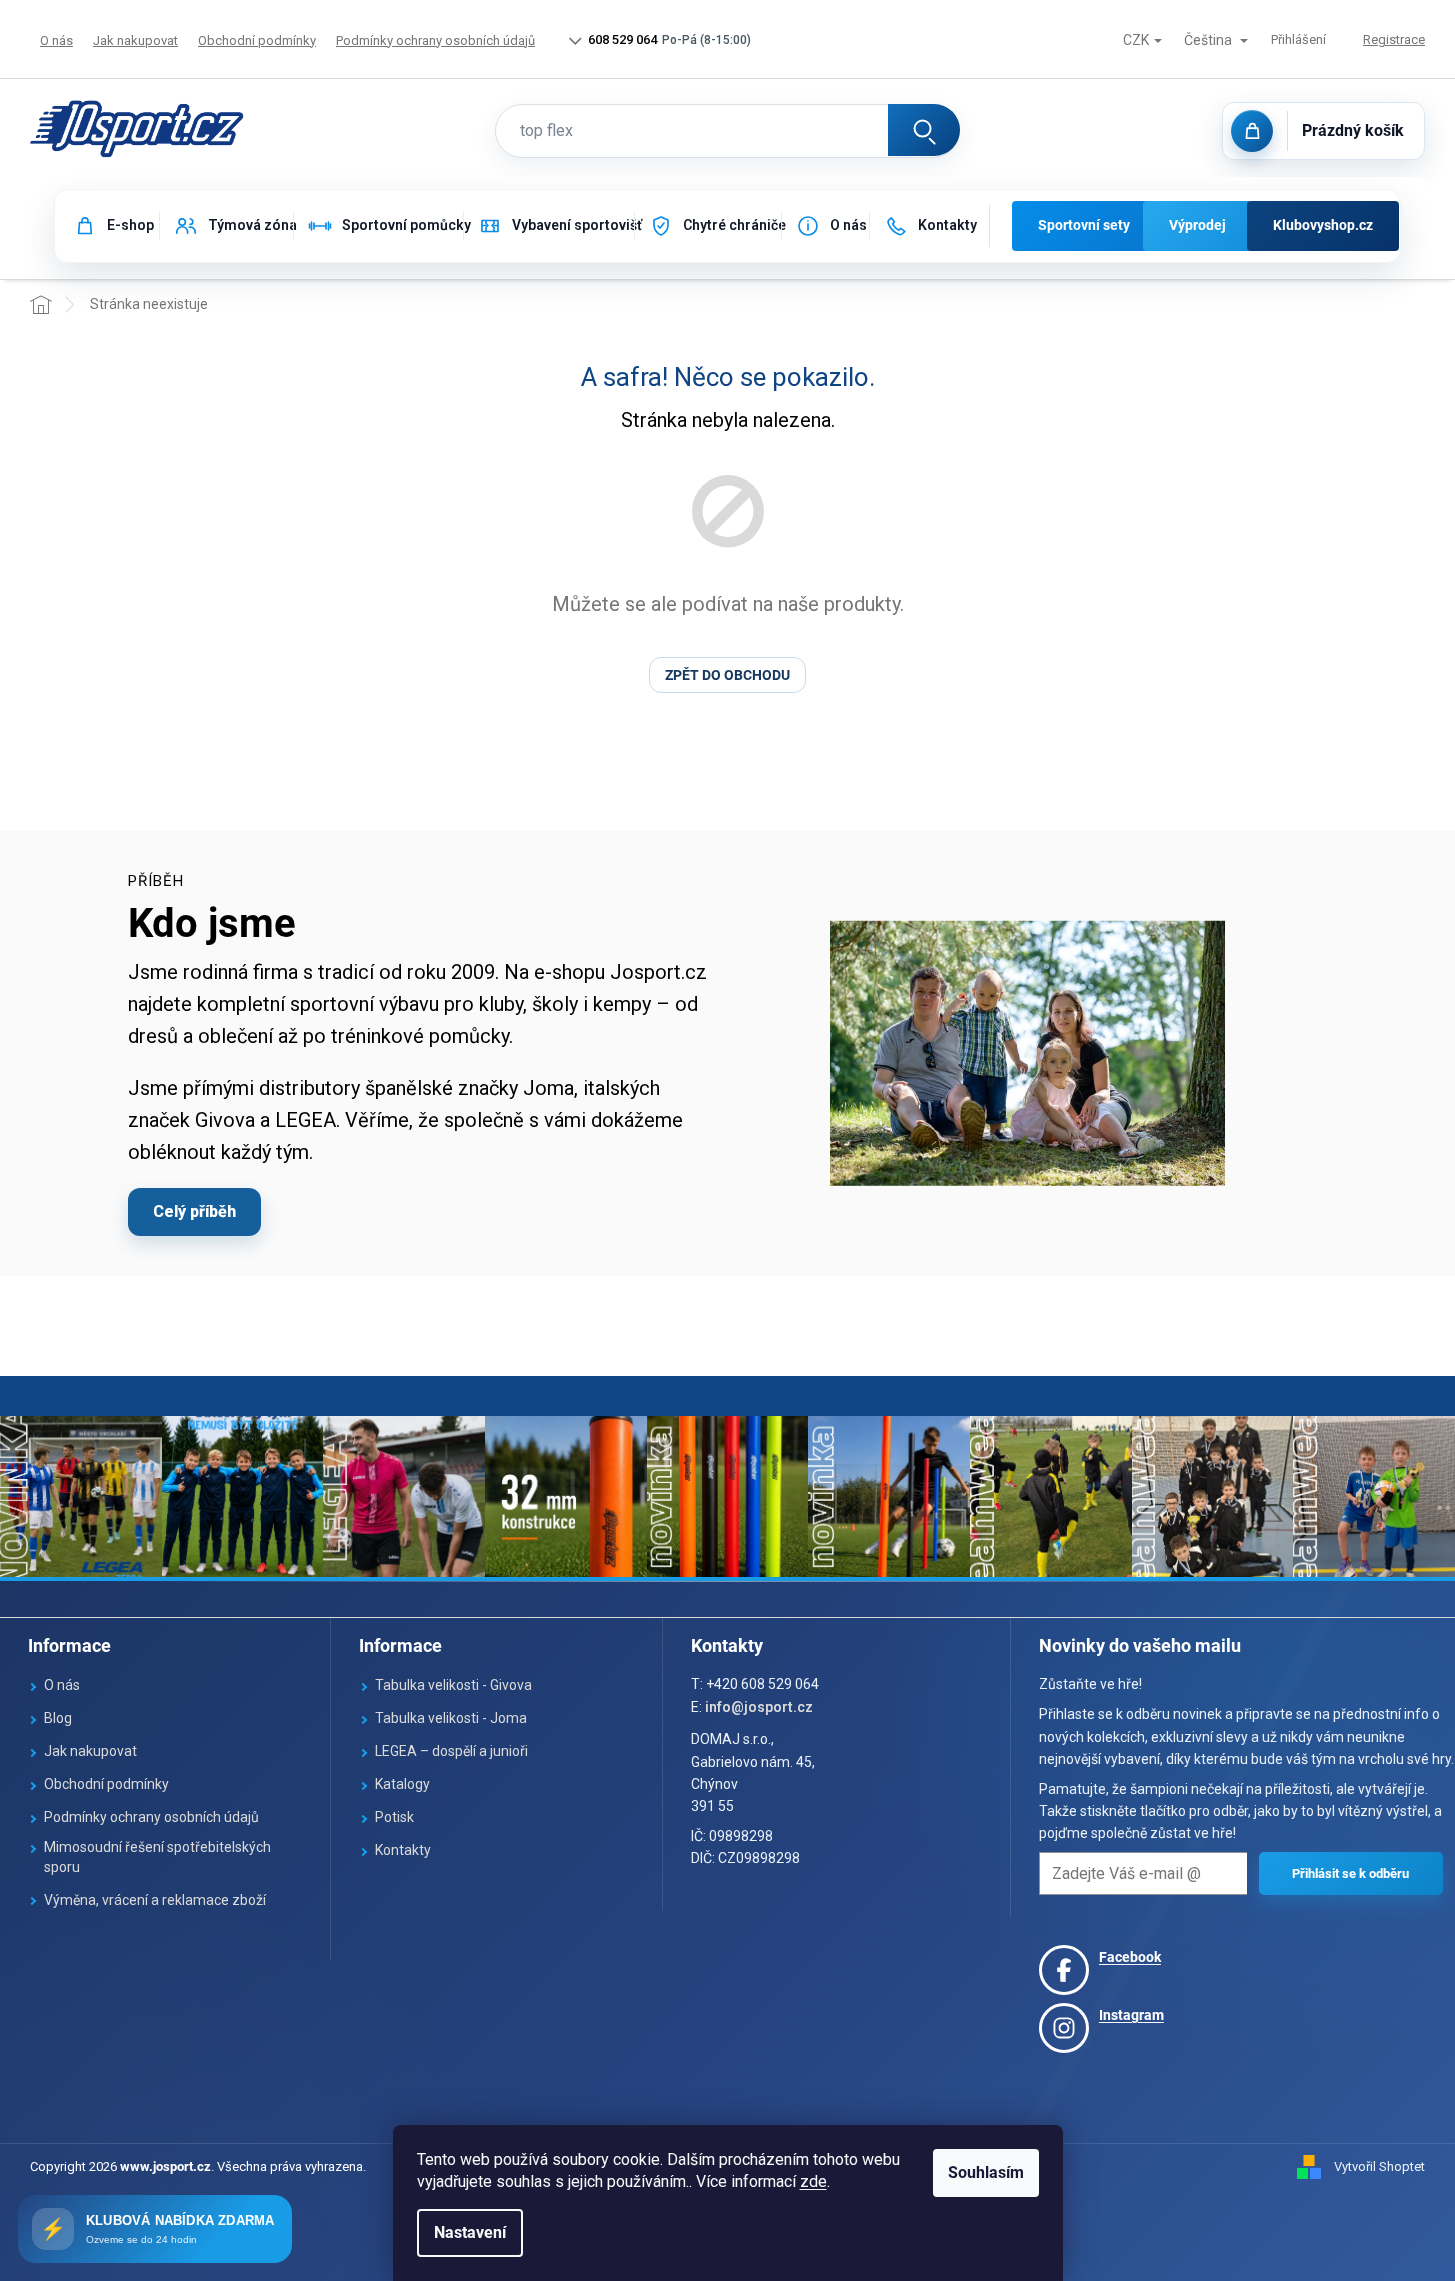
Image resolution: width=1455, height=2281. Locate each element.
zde (813, 2181)
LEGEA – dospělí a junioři (451, 1751)
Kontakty (403, 1850)
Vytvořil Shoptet (1379, 2166)
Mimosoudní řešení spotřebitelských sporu (157, 1857)
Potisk (394, 1817)
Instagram (1131, 2015)
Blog (58, 1718)
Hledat (924, 130)
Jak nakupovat (135, 40)
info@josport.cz (759, 1707)
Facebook (1130, 1957)
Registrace (1394, 39)
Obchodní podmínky (257, 40)
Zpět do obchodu (727, 675)
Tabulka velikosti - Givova (453, 1685)
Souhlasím (986, 2172)
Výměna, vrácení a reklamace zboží (155, 1900)
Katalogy (402, 1784)
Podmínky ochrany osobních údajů (435, 40)
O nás (56, 40)
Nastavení (470, 2232)
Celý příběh (194, 1211)
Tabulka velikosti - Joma (451, 1718)
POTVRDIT (1351, 1873)
